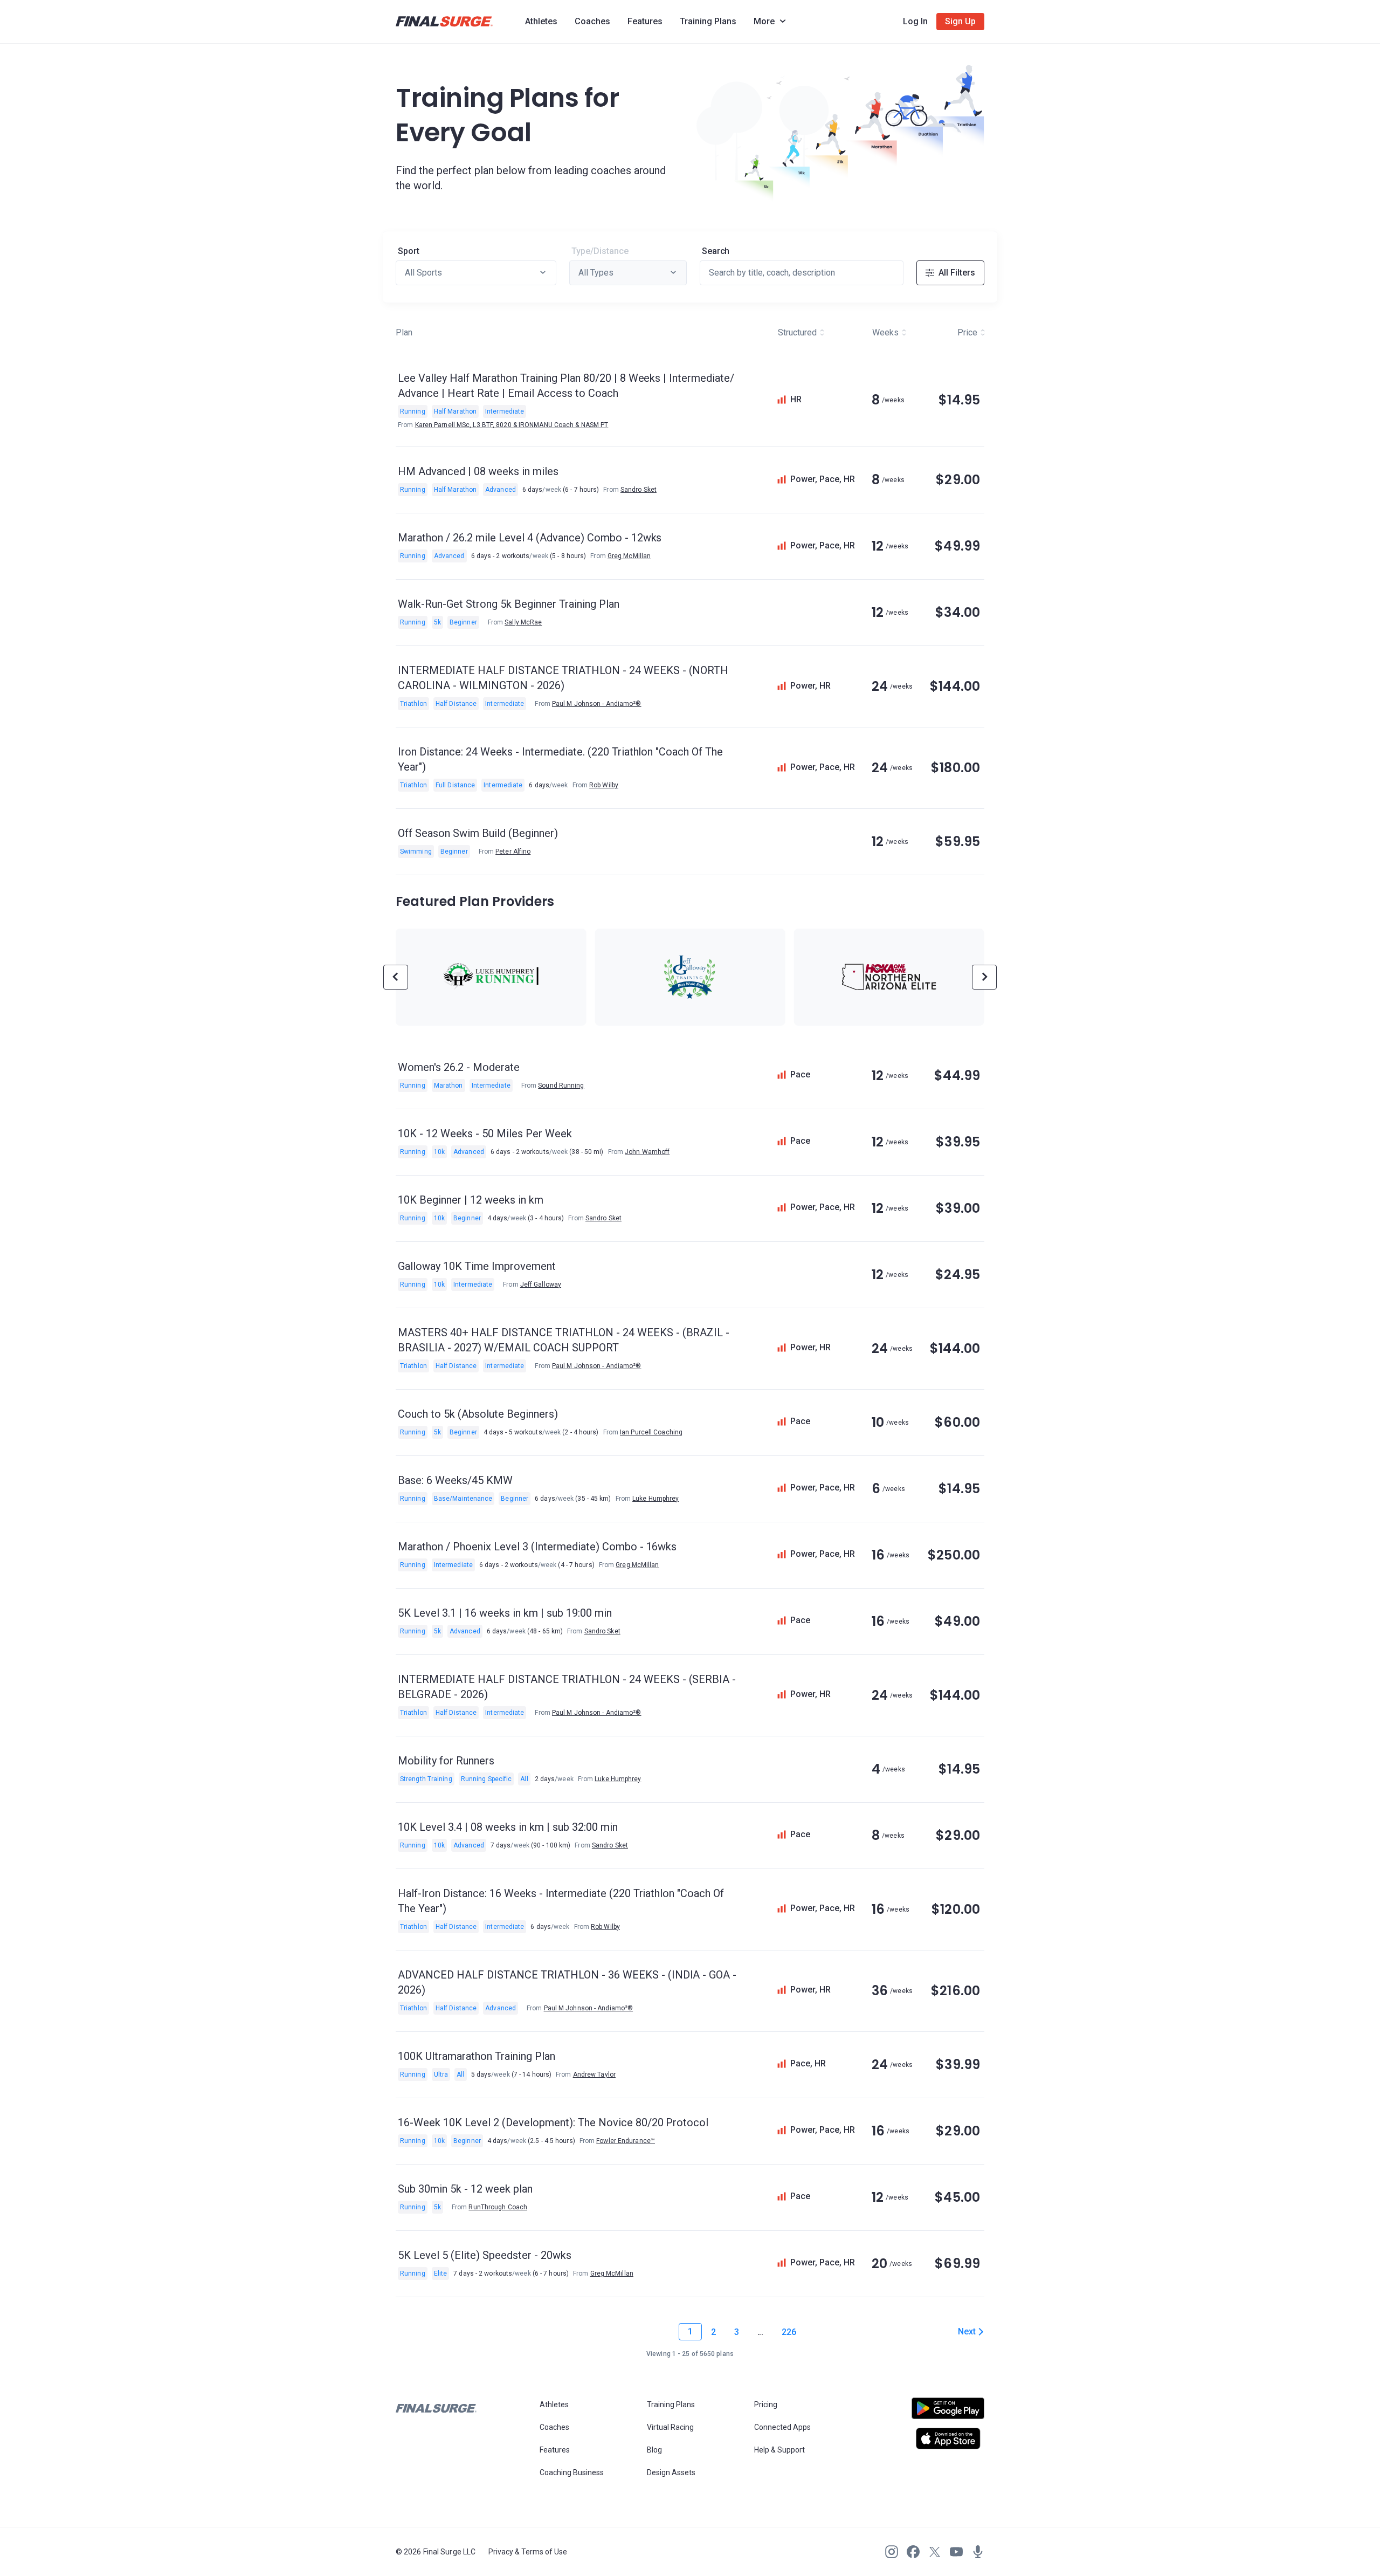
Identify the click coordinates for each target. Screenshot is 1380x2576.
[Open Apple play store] (948, 2438)
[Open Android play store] (948, 2413)
